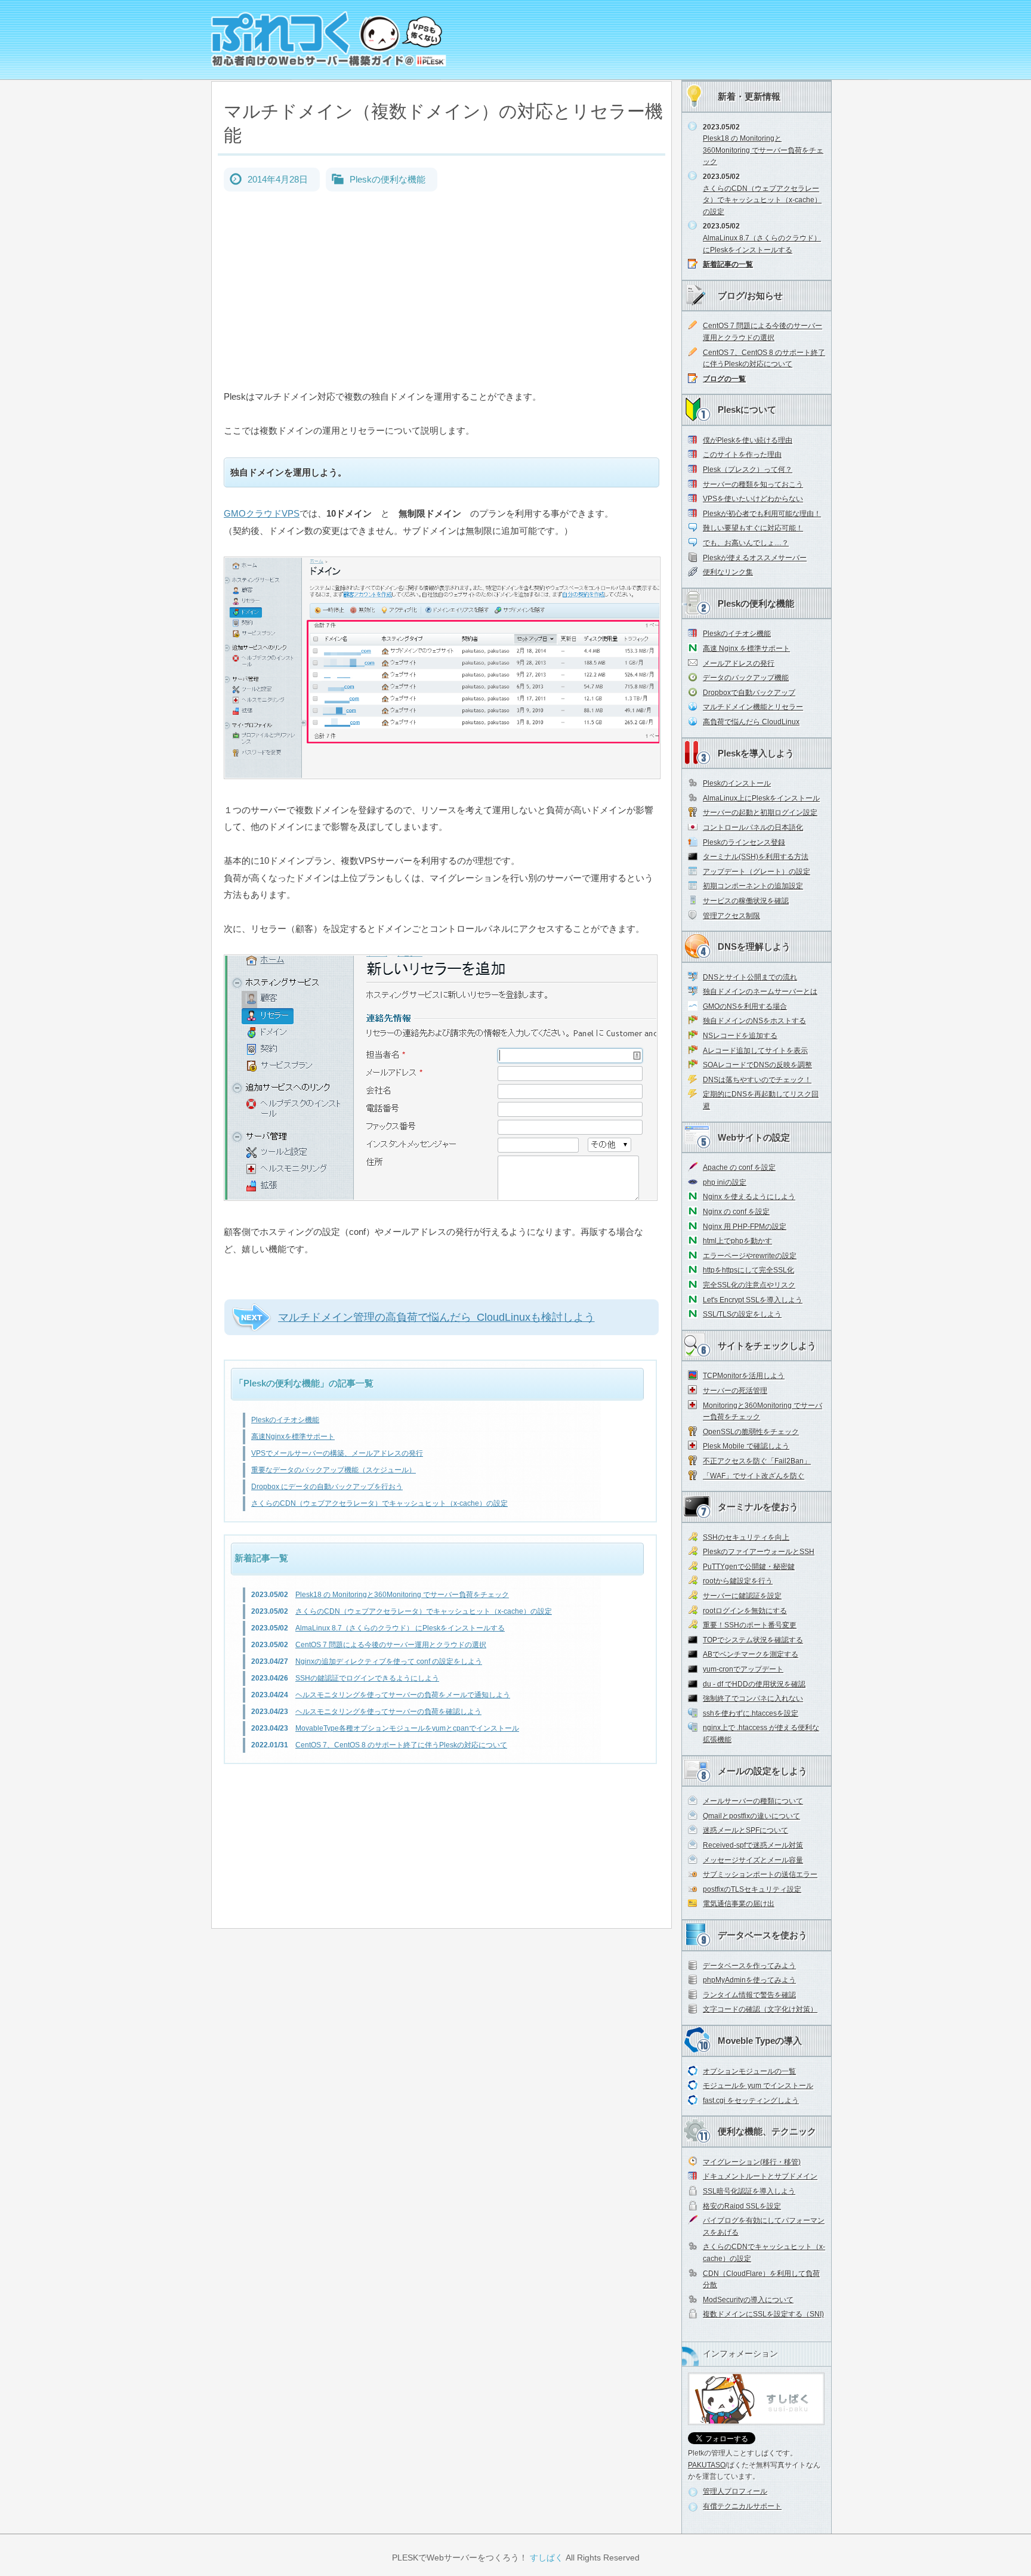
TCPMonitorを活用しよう (744, 1376)
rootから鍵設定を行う (738, 1581)
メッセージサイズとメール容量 (753, 1860)
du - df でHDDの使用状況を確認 (754, 1684)
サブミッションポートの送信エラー (760, 1874)
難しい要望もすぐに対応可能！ (753, 528)
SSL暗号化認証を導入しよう (749, 2191)
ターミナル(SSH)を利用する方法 (756, 857)
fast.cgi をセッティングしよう (751, 2101)
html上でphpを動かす (737, 1241)
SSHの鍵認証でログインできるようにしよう (367, 1678)
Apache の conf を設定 (739, 1167)
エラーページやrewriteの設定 (750, 1256)
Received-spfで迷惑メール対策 (753, 1845)
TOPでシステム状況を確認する (753, 1640)
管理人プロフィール (735, 2491)
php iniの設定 (725, 1182)
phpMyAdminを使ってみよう (749, 1980)
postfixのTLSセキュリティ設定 (752, 1889)
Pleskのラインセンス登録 (744, 842)
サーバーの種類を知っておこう (753, 484)
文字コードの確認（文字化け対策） (760, 2009)
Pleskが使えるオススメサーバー (755, 558)
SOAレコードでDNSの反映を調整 (757, 1065)
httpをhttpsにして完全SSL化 (748, 1270)
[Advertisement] (442, 305)
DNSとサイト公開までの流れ (750, 977)
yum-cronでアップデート (743, 1669)
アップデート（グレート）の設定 (757, 872)
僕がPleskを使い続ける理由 (748, 440)
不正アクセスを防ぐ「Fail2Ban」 (757, 1461)
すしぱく (547, 2558)
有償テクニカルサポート (742, 2506)
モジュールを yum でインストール (758, 2086)
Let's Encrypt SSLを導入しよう (753, 1300)
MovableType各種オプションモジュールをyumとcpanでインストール (407, 1728)
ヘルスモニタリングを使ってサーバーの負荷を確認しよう (388, 1712)
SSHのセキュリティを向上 (746, 1537)
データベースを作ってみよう (749, 1966)
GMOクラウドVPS (262, 513)
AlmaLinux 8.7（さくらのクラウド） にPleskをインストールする (400, 1628)
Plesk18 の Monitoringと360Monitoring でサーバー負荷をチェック (402, 1595)
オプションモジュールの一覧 (749, 2071)
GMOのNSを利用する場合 (745, 1006)
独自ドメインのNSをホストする (754, 1021)
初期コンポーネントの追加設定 (753, 886)
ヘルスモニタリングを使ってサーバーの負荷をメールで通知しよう (403, 1695)
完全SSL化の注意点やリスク (749, 1285)
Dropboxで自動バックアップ (749, 693)
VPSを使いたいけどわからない (753, 499)
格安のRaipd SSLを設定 (742, 2206)
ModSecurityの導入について (748, 2300)
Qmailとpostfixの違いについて (751, 1816)
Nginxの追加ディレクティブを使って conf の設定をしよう (389, 1661)
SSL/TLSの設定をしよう (742, 1314)
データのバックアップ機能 (746, 678)
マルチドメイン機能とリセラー (753, 707)
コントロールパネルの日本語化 (753, 827)
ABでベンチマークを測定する (751, 1654)
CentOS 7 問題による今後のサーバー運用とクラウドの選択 (391, 1645)
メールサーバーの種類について (753, 1801)
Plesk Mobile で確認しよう (746, 1446)
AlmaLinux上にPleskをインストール (761, 798)
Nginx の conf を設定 (736, 1212)
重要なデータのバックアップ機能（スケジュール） (334, 1470)
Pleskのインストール (737, 783)
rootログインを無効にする (745, 1611)
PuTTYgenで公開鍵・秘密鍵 (749, 1567)
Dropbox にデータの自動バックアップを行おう (327, 1487)
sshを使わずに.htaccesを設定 (751, 1713)
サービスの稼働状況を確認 (746, 901)
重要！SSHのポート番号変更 (750, 1625)
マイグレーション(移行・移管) (752, 2162)
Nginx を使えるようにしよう (749, 1197)
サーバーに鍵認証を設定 (742, 1596)
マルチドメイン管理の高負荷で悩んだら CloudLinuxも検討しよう (436, 1317)
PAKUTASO (707, 2465)
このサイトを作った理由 (742, 455)
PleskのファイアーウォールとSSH (759, 1552)
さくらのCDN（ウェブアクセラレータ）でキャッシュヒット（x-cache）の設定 (379, 1503)
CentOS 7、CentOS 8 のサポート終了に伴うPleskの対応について (401, 1745)
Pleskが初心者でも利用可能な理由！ (762, 514)
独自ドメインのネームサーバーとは (760, 992)
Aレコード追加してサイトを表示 (755, 1051)
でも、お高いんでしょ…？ (746, 543)
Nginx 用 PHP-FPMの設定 (745, 1227)
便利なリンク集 (728, 572)
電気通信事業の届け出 (739, 1904)
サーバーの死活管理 (735, 1391)
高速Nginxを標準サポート (293, 1437)
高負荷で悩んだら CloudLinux (751, 722)
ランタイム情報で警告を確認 (749, 1995)
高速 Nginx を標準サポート (746, 648)
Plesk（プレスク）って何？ (748, 470)
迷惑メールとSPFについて (746, 1830)
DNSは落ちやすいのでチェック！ (757, 1080)
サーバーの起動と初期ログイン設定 (760, 813)
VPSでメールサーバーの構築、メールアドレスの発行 (337, 1453)
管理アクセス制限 (731, 916)
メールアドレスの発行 (739, 663)
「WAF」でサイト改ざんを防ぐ (754, 1476)
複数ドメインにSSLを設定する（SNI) (763, 2314)
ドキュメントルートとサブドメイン (760, 2176)
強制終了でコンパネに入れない (753, 1698)
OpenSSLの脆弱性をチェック (751, 1432)
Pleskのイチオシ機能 (285, 1420)
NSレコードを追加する (740, 1036)
